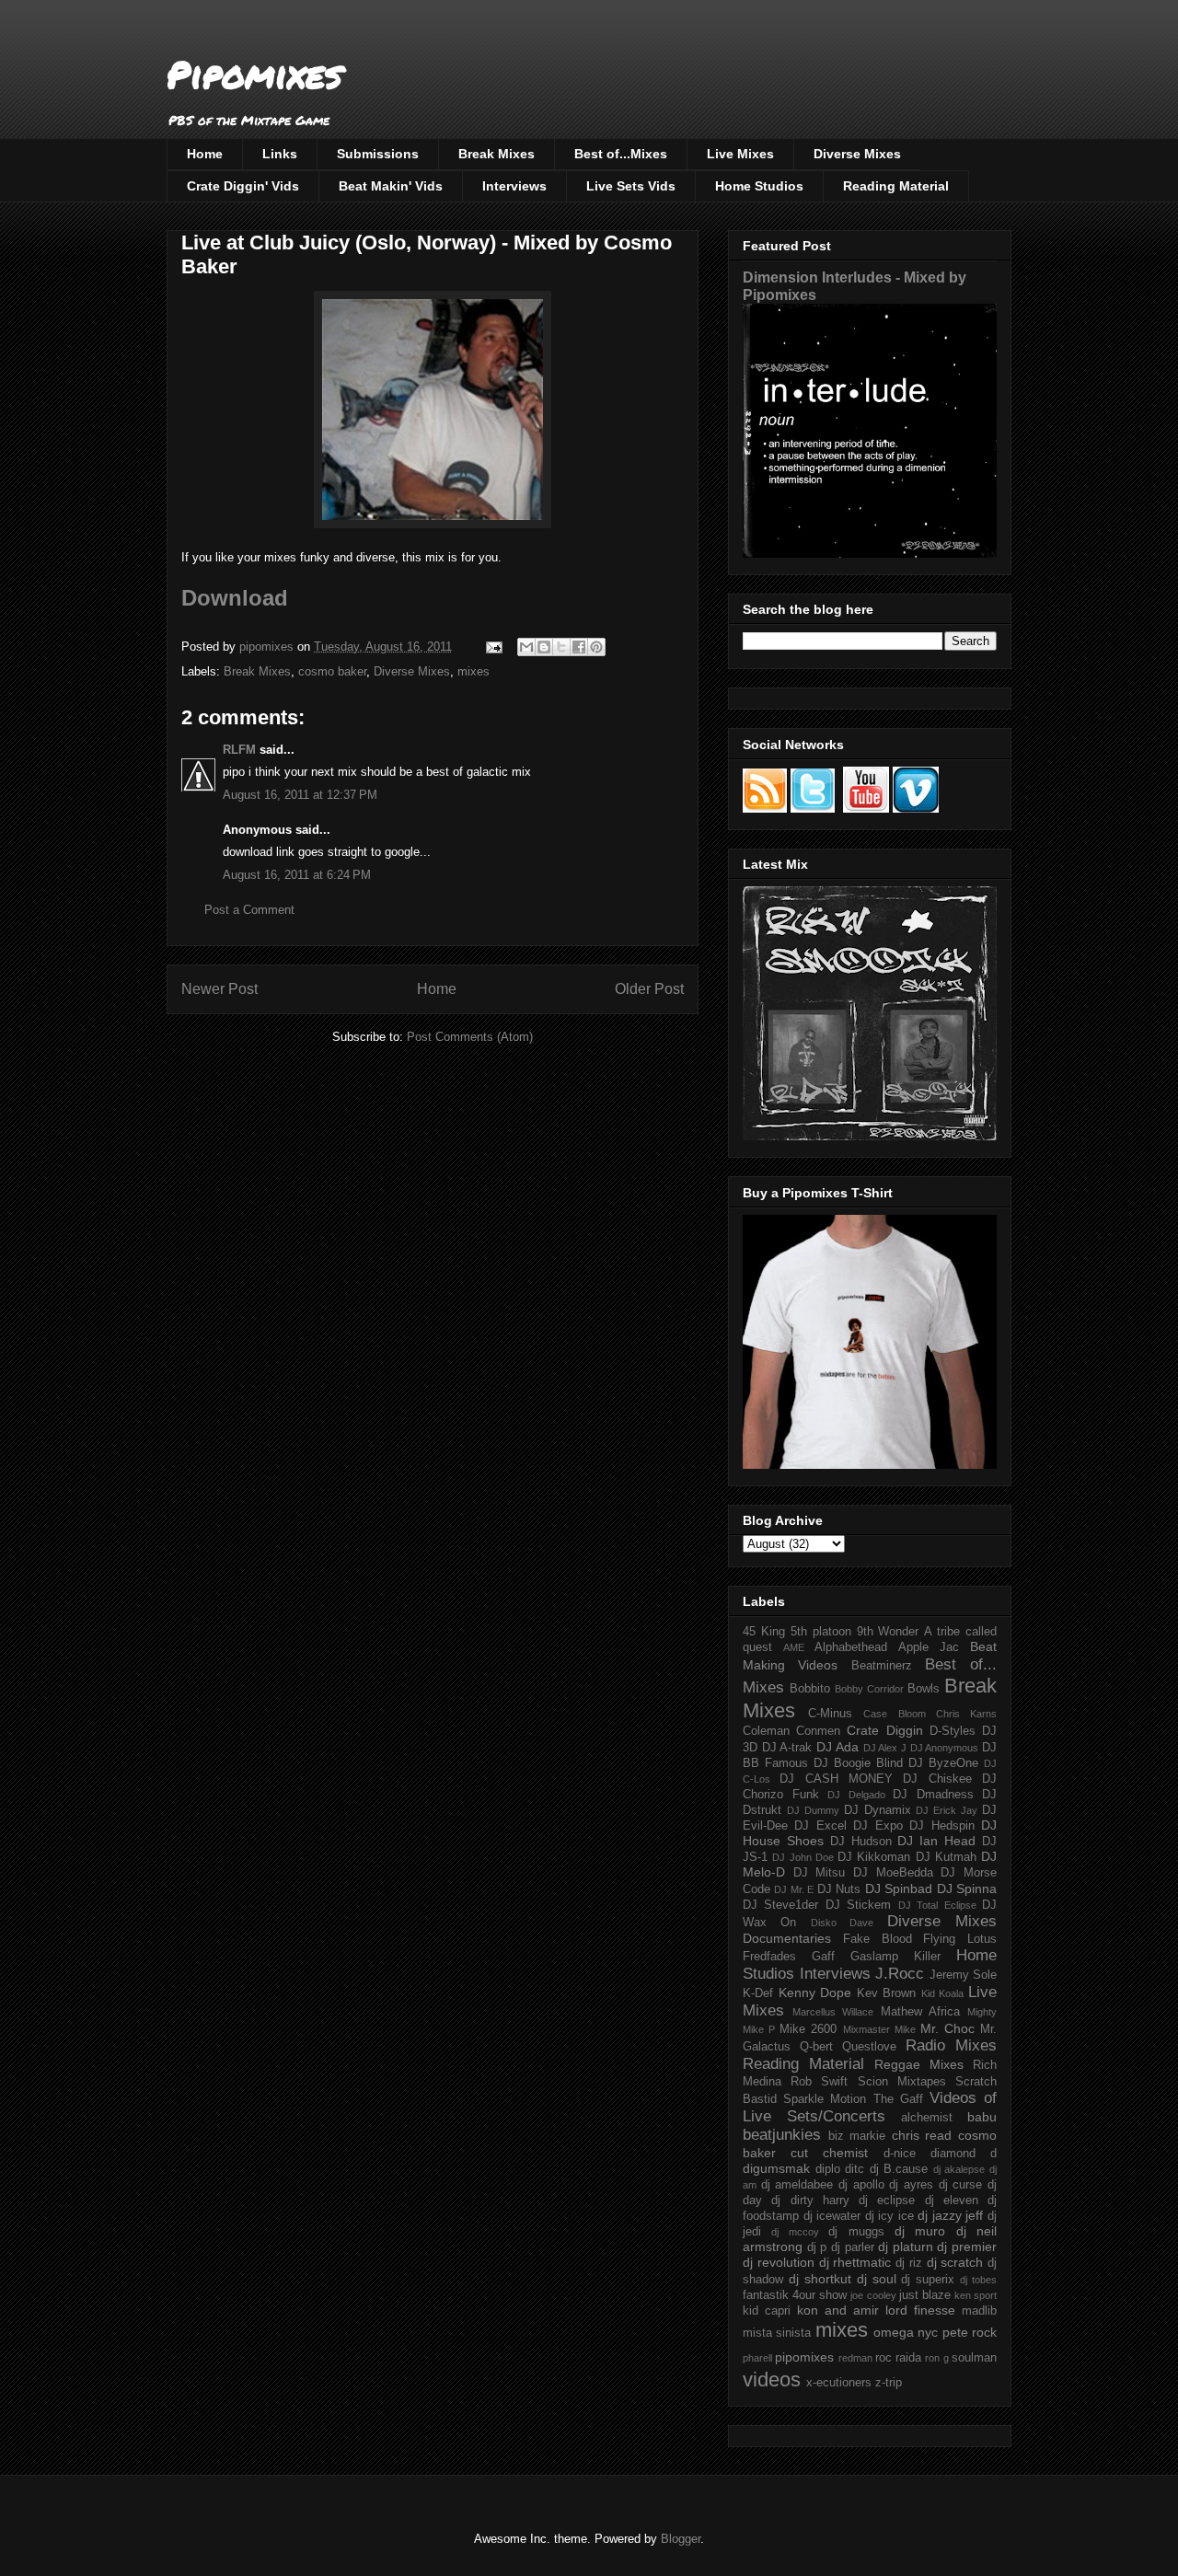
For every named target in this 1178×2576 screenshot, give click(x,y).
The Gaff (898, 2099)
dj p (817, 2247)
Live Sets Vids (631, 186)
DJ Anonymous (945, 1748)
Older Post (649, 989)
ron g (936, 2358)
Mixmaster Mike (879, 2029)
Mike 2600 (808, 2029)
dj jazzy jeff (950, 2215)
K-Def (758, 1993)
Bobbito (810, 1689)
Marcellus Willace (833, 2012)
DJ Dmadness (933, 1795)
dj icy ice (889, 2216)
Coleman (766, 1731)
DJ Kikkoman (874, 1857)
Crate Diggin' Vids (243, 186)
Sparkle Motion (825, 2099)
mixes (474, 671)
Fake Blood (878, 1939)
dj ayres (911, 2185)
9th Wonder (888, 1632)
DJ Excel (820, 1826)
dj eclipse (887, 2201)
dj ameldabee (797, 2185)
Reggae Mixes (919, 2064)
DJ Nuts (839, 1889)
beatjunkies (782, 2135)
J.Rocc (900, 1974)
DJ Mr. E (794, 1889)
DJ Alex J (885, 1748)
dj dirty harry (810, 2201)
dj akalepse (959, 2169)
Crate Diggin (884, 1730)
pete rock (970, 2332)
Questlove (869, 2047)
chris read (922, 2135)
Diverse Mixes (857, 154)
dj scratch (955, 2262)
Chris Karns (966, 1714)
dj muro (920, 2231)
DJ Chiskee (937, 1779)
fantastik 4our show (795, 2295)
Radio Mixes (951, 2045)
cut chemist (829, 2153)
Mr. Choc (947, 2028)
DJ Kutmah (946, 1857)
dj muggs (856, 2232)
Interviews (514, 186)
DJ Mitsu (820, 1873)
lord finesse (920, 2310)
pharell (757, 2358)
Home (205, 154)
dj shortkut (820, 2279)
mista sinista (777, 2333)
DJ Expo (878, 1826)
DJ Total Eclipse (937, 1905)
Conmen (818, 1731)
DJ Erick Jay (947, 1810)
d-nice (900, 2154)
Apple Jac (929, 1647)
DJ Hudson (861, 1842)
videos (772, 2380)
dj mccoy (795, 2232)
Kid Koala (943, 1993)
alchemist (927, 2118)
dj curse (961, 2185)
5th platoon (821, 1632)
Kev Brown (887, 1993)
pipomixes (804, 2357)
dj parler (853, 2247)
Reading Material (896, 186)
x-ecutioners (839, 2383)
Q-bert (816, 2047)
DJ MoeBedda (893, 1873)
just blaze (925, 2295)
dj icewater (832, 2216)
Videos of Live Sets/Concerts (870, 2107)
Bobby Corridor (869, 1689)
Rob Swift (819, 2082)
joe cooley (873, 2295)
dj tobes (978, 2280)
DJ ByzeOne (943, 1763)
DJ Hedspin (941, 1826)
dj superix (928, 2280)
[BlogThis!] (544, 647)
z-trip (889, 2383)
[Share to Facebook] (579, 647)
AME (794, 1647)
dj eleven (952, 2201)
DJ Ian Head (936, 1841)
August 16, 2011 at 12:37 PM (300, 795)
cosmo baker (332, 671)
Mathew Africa (920, 2012)
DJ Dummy (813, 1810)
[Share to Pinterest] (596, 647)
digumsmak (776, 2168)
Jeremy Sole (964, 1975)
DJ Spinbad (899, 1889)
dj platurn (906, 2247)
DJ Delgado (856, 1795)
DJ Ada (837, 1747)
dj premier (967, 2247)
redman (855, 2358)
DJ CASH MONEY (836, 1779)
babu (982, 2117)
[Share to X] (561, 647)
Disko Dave (842, 1923)
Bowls (924, 1689)
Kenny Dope (815, 1993)
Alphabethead (851, 1647)
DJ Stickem (858, 1905)
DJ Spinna (967, 1889)
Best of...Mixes (621, 154)
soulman (974, 2358)
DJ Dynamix (878, 1810)
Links (280, 154)
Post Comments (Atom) (470, 1037)
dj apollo (861, 2185)
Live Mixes (740, 154)
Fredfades (769, 1957)
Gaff (823, 1957)
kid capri (767, 2311)
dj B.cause (899, 2169)
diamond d (964, 2154)
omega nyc (906, 2332)
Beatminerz (882, 1666)
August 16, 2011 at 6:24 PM (297, 875)
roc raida (898, 2358)
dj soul (877, 2279)
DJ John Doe (803, 1857)
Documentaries (787, 1938)
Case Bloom (894, 1714)
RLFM (239, 750)
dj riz (909, 2263)
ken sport (976, 2295)
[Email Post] (493, 647)
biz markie (857, 2136)
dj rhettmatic (855, 2262)
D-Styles (953, 1731)
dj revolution (779, 2262)
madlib (979, 2311)
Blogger (681, 2539)
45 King (764, 1632)
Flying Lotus (960, 1939)
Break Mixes (497, 154)
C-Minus (830, 1714)
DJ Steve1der (780, 1905)
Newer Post (219, 989)
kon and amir (838, 2310)
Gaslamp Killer (895, 1957)
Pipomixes (254, 74)
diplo (828, 2169)
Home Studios (759, 186)
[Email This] (526, 647)
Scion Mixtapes (902, 2082)
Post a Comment (249, 910)
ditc (855, 2169)
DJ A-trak (787, 1748)
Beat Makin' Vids (391, 186)
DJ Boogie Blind (858, 1763)
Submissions (378, 154)
